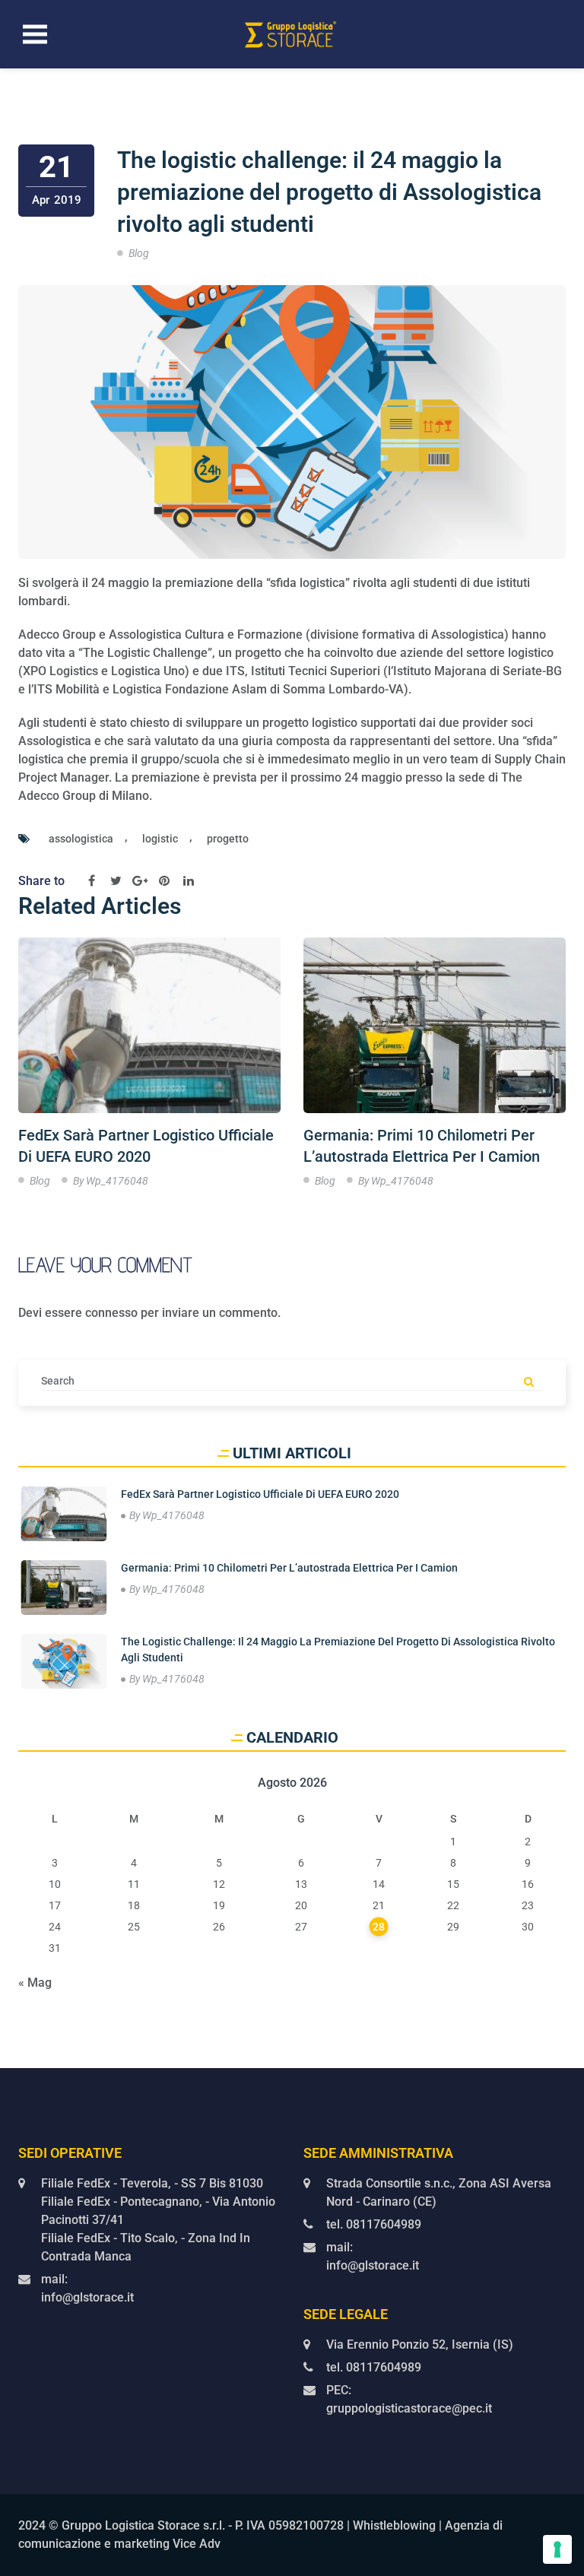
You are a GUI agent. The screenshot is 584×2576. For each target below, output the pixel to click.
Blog (139, 253)
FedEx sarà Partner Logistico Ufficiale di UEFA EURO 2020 (146, 1146)
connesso (111, 1313)
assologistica (81, 839)
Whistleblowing (394, 2525)
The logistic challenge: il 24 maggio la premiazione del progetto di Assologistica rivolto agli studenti (329, 192)
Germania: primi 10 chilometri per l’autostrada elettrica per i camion (422, 1146)
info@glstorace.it (87, 2297)
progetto (228, 839)
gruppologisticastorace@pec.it (409, 2408)
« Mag (35, 1983)
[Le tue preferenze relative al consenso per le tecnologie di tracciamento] (557, 2549)
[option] (149, 1066)
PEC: (339, 2390)
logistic (160, 839)
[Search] (529, 1383)
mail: (54, 2279)
